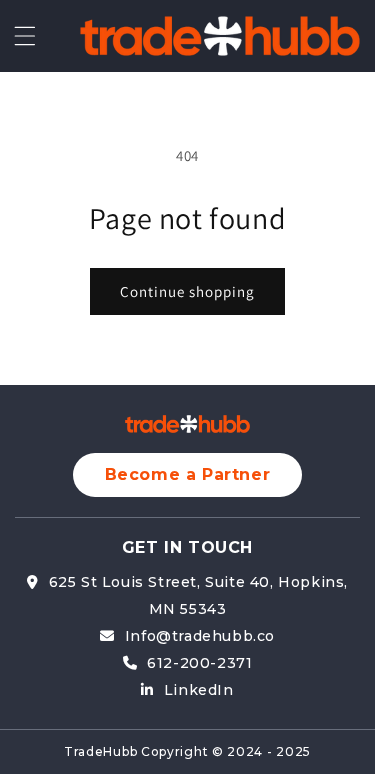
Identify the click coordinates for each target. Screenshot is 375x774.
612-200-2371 (199, 663)
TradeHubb (100, 751)
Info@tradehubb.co (200, 636)
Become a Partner (188, 474)
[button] (25, 36)
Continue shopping (187, 291)
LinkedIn (198, 690)
